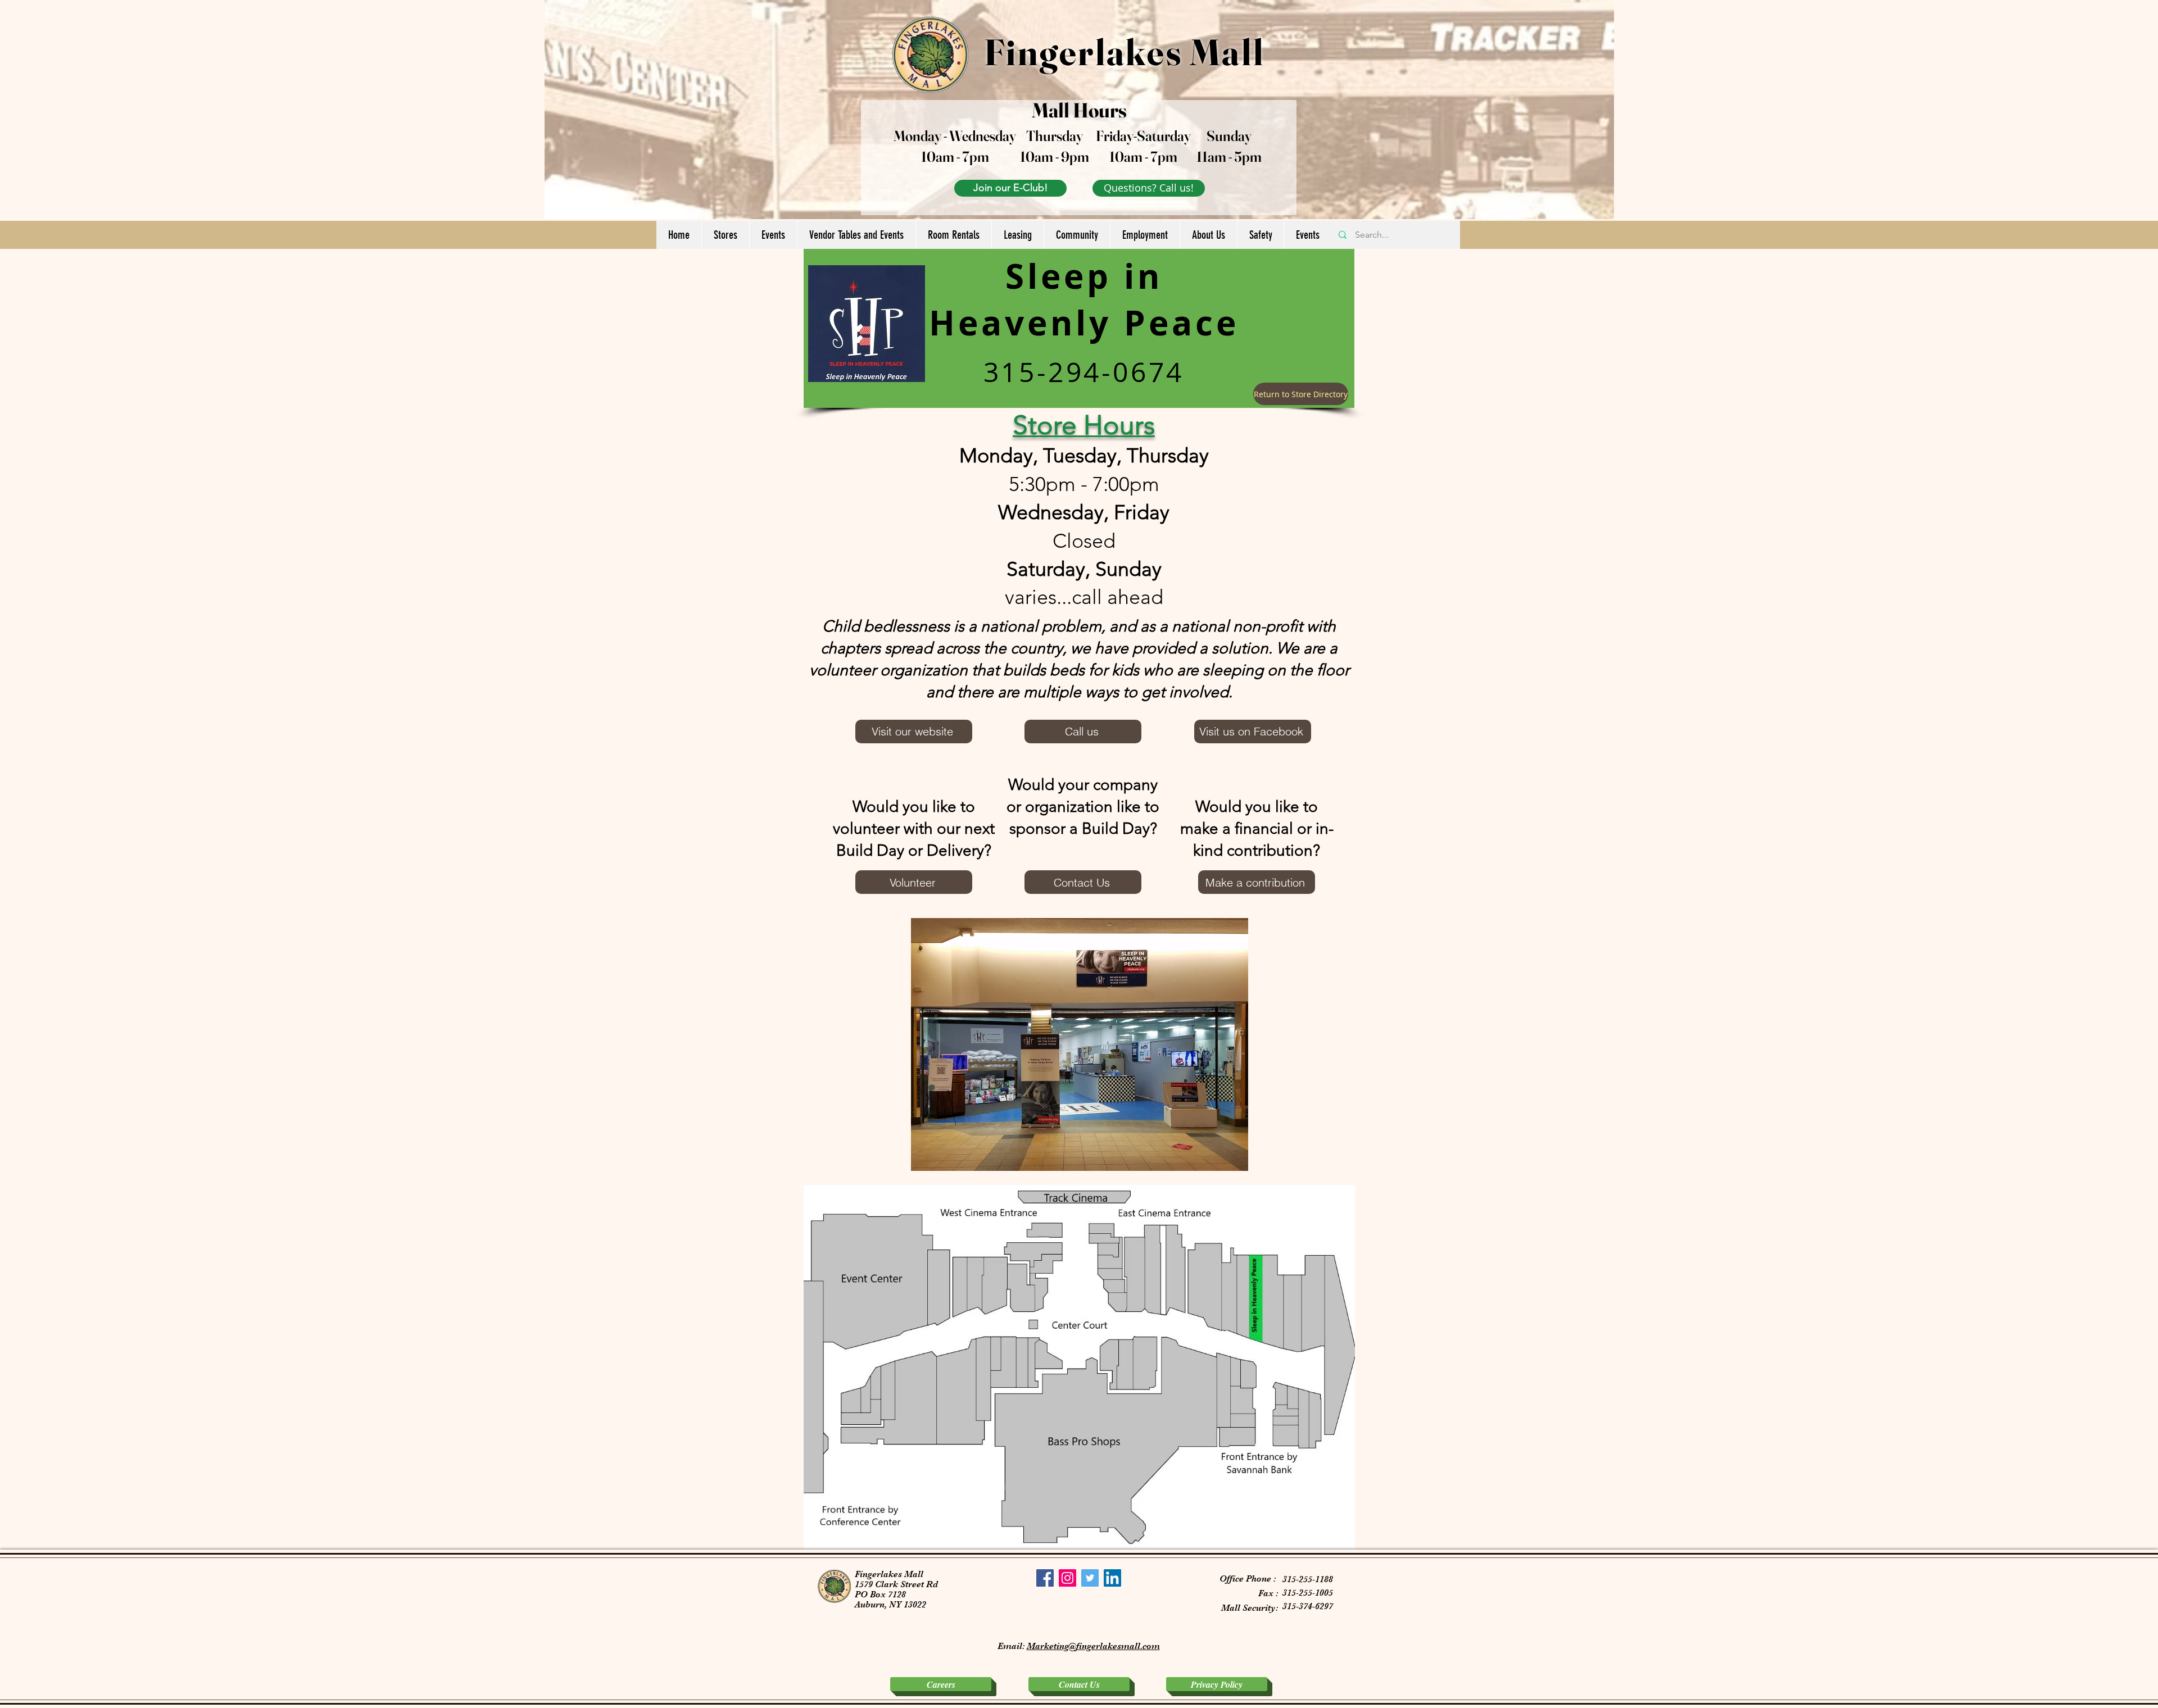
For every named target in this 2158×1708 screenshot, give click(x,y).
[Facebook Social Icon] (1045, 1578)
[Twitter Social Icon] (1090, 1578)
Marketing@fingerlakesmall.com (1093, 1646)
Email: (1012, 1646)
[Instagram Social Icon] (1067, 1578)
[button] (725, 235)
